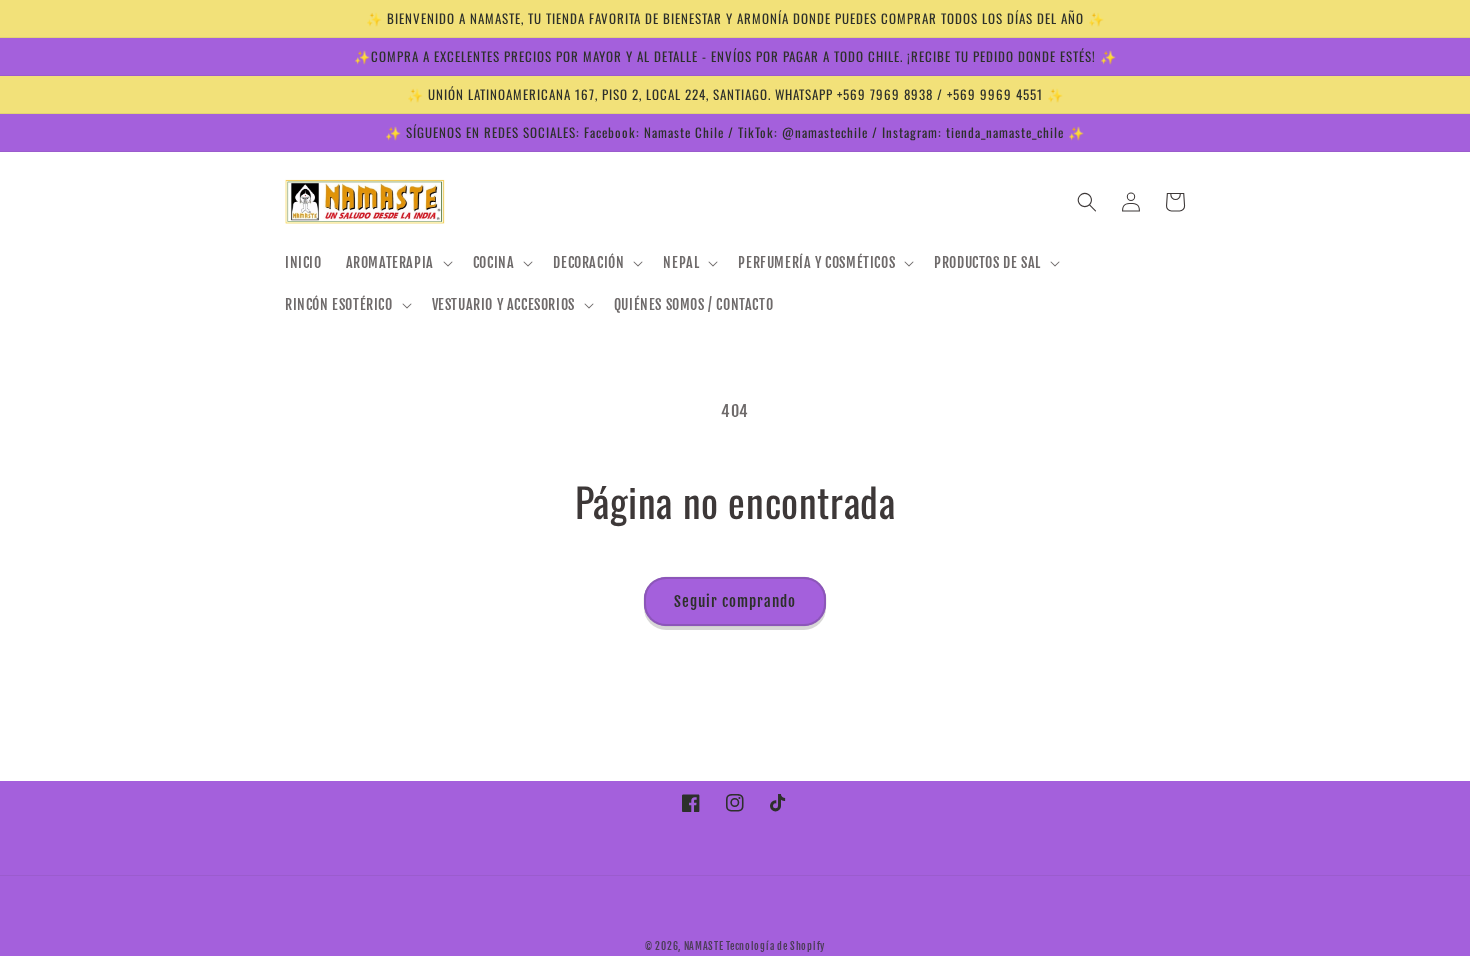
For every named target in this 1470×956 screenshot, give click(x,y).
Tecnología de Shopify (775, 946)
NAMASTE (705, 946)
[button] (397, 263)
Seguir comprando (735, 601)
